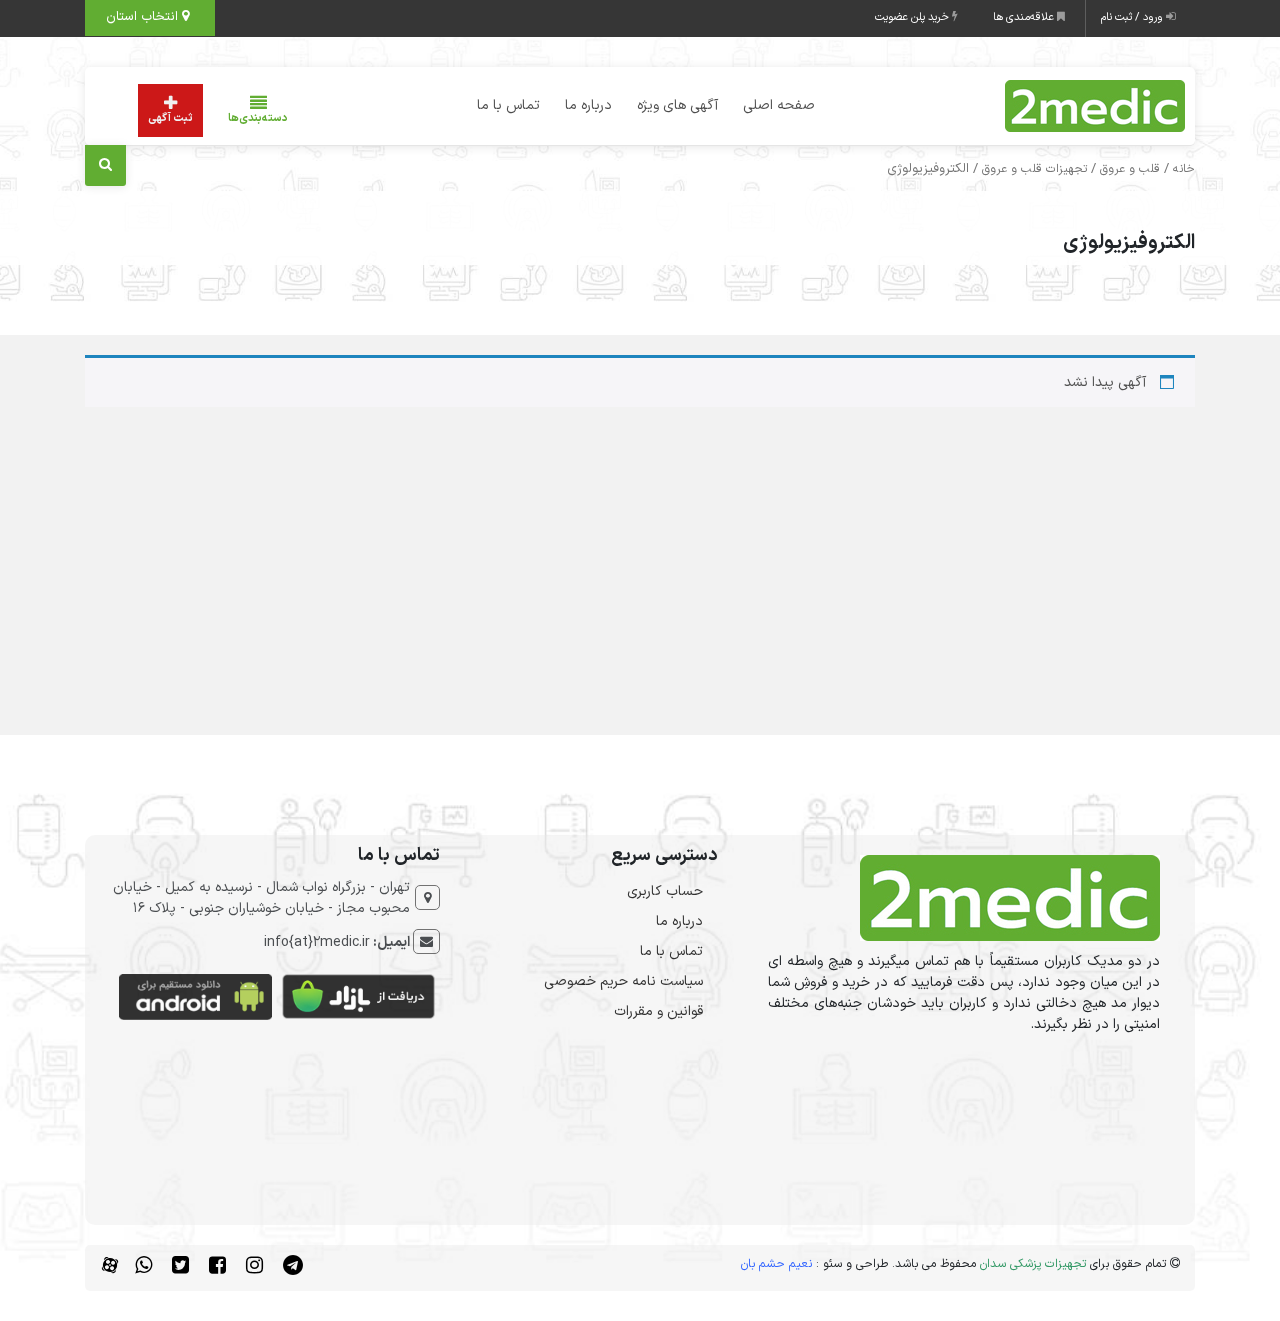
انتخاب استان (144, 17)
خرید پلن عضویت (913, 17)
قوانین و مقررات (658, 1011)
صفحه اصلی (779, 105)
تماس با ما (508, 105)
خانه (1184, 169)
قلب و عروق (1130, 169)
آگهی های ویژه (677, 105)
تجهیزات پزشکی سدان (1033, 1264)
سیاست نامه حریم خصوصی (623, 981)
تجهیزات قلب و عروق (1034, 169)
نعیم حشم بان (776, 1264)
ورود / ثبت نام (1133, 17)
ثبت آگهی (170, 118)
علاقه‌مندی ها (1025, 17)
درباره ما (588, 105)
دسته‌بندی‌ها (258, 118)
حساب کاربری (665, 891)
